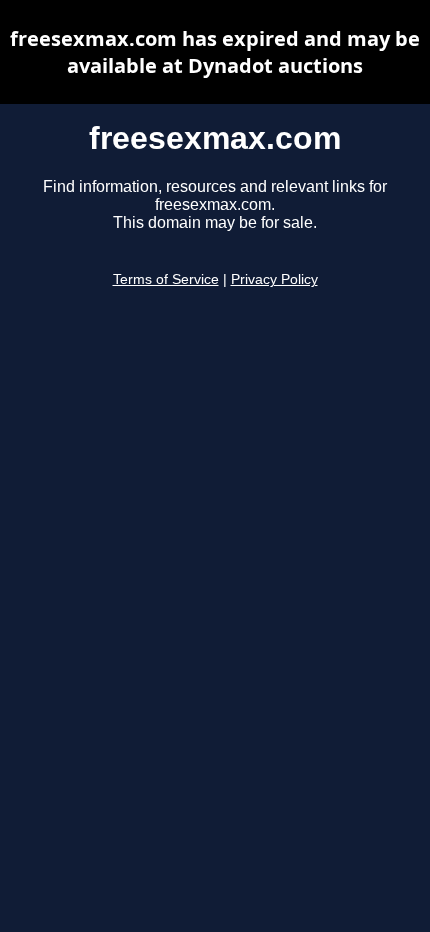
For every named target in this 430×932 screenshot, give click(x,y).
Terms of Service (166, 279)
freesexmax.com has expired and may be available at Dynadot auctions (215, 52)
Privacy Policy (274, 279)
